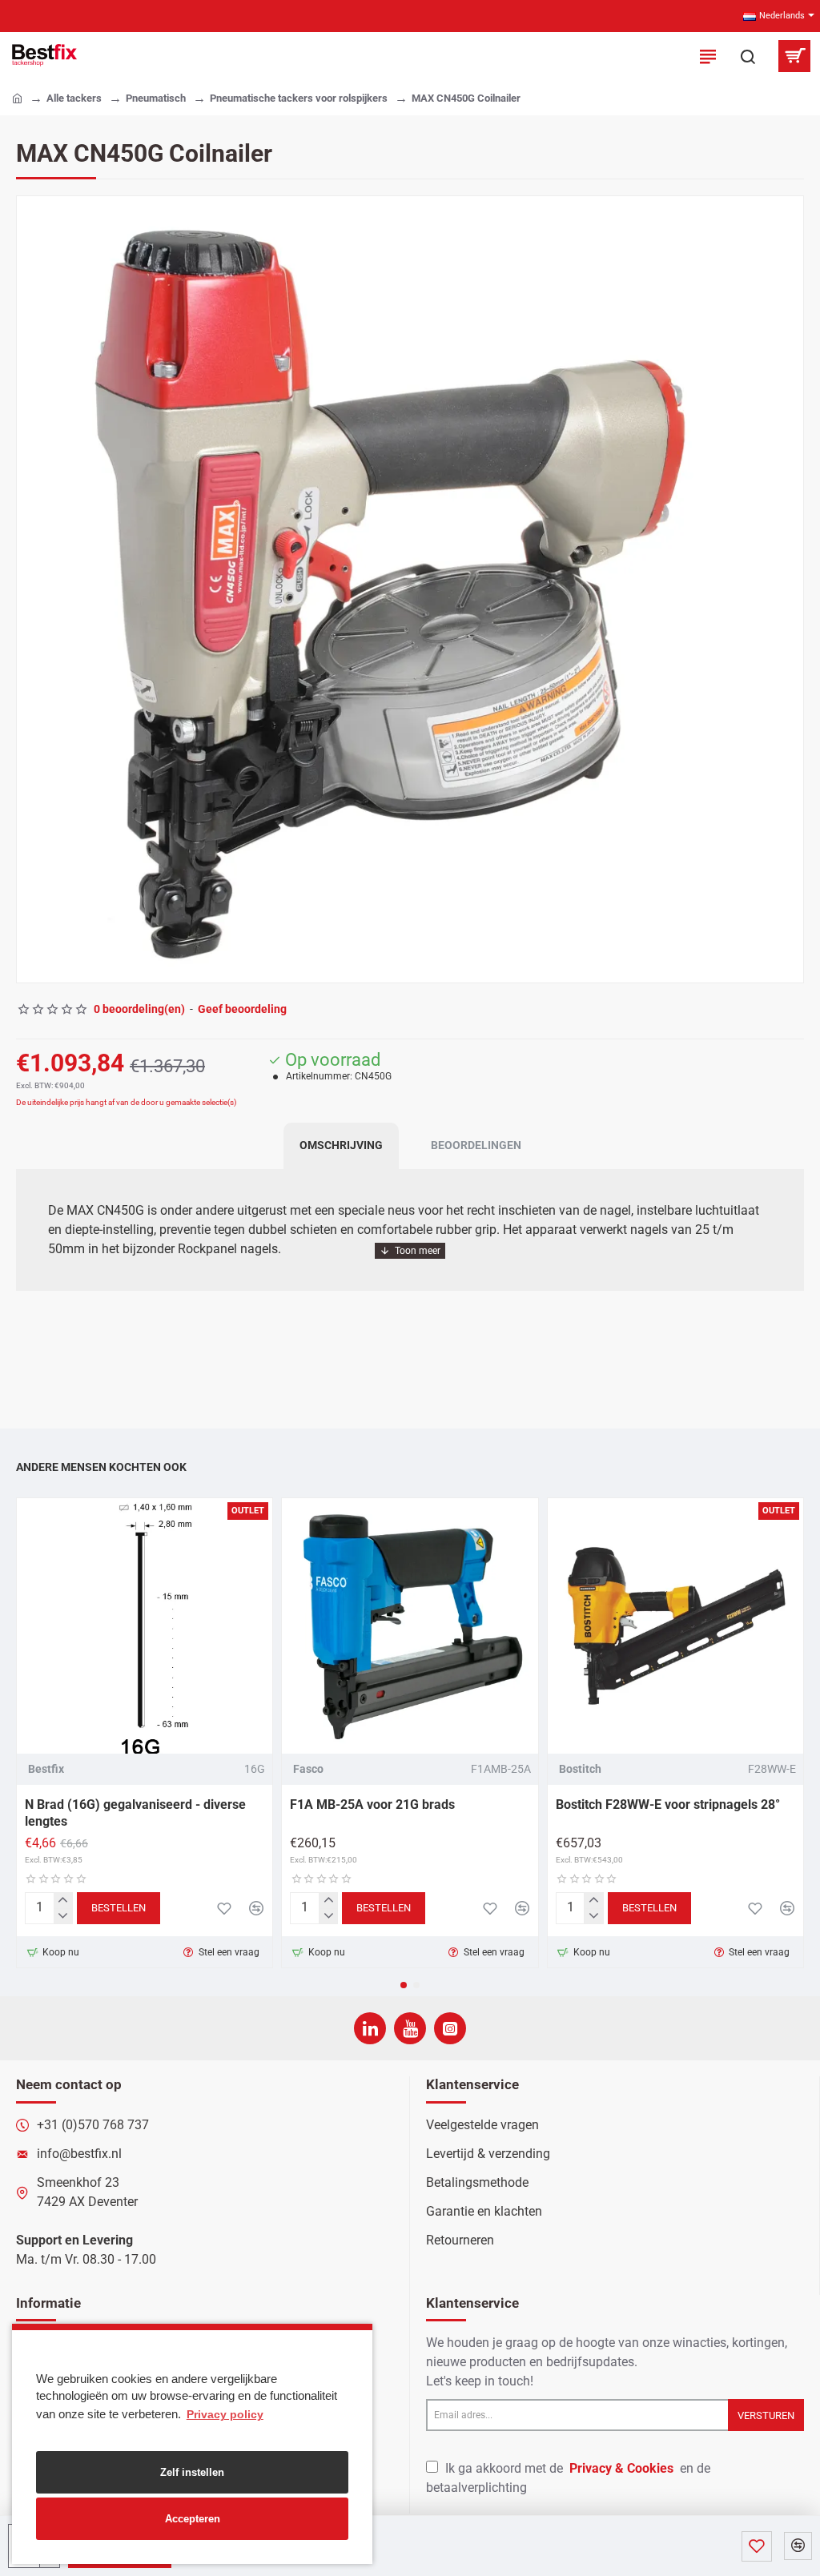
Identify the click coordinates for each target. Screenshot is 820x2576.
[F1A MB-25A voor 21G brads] (410, 1626)
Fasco (308, 1769)
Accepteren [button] (193, 2519)
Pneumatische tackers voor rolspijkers (299, 98)
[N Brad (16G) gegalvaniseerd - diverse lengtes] (145, 1626)
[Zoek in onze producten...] (748, 56)
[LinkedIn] (370, 2028)
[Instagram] (450, 2028)
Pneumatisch (156, 98)
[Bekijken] (794, 56)
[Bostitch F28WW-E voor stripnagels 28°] (675, 1626)
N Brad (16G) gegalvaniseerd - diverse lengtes (135, 1813)
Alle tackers (74, 98)
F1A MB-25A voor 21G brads (372, 1804)
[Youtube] (410, 2028)
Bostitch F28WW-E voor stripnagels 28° (668, 1804)
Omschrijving (341, 1145)
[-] (63, 1916)
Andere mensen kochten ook (101, 1467)
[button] (33, 589)
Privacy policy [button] (225, 2414)
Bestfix (46, 1769)
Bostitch (580, 1769)
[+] (63, 1901)
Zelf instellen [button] (192, 2472)
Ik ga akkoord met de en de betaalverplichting (568, 2478)
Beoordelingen (476, 1145)
